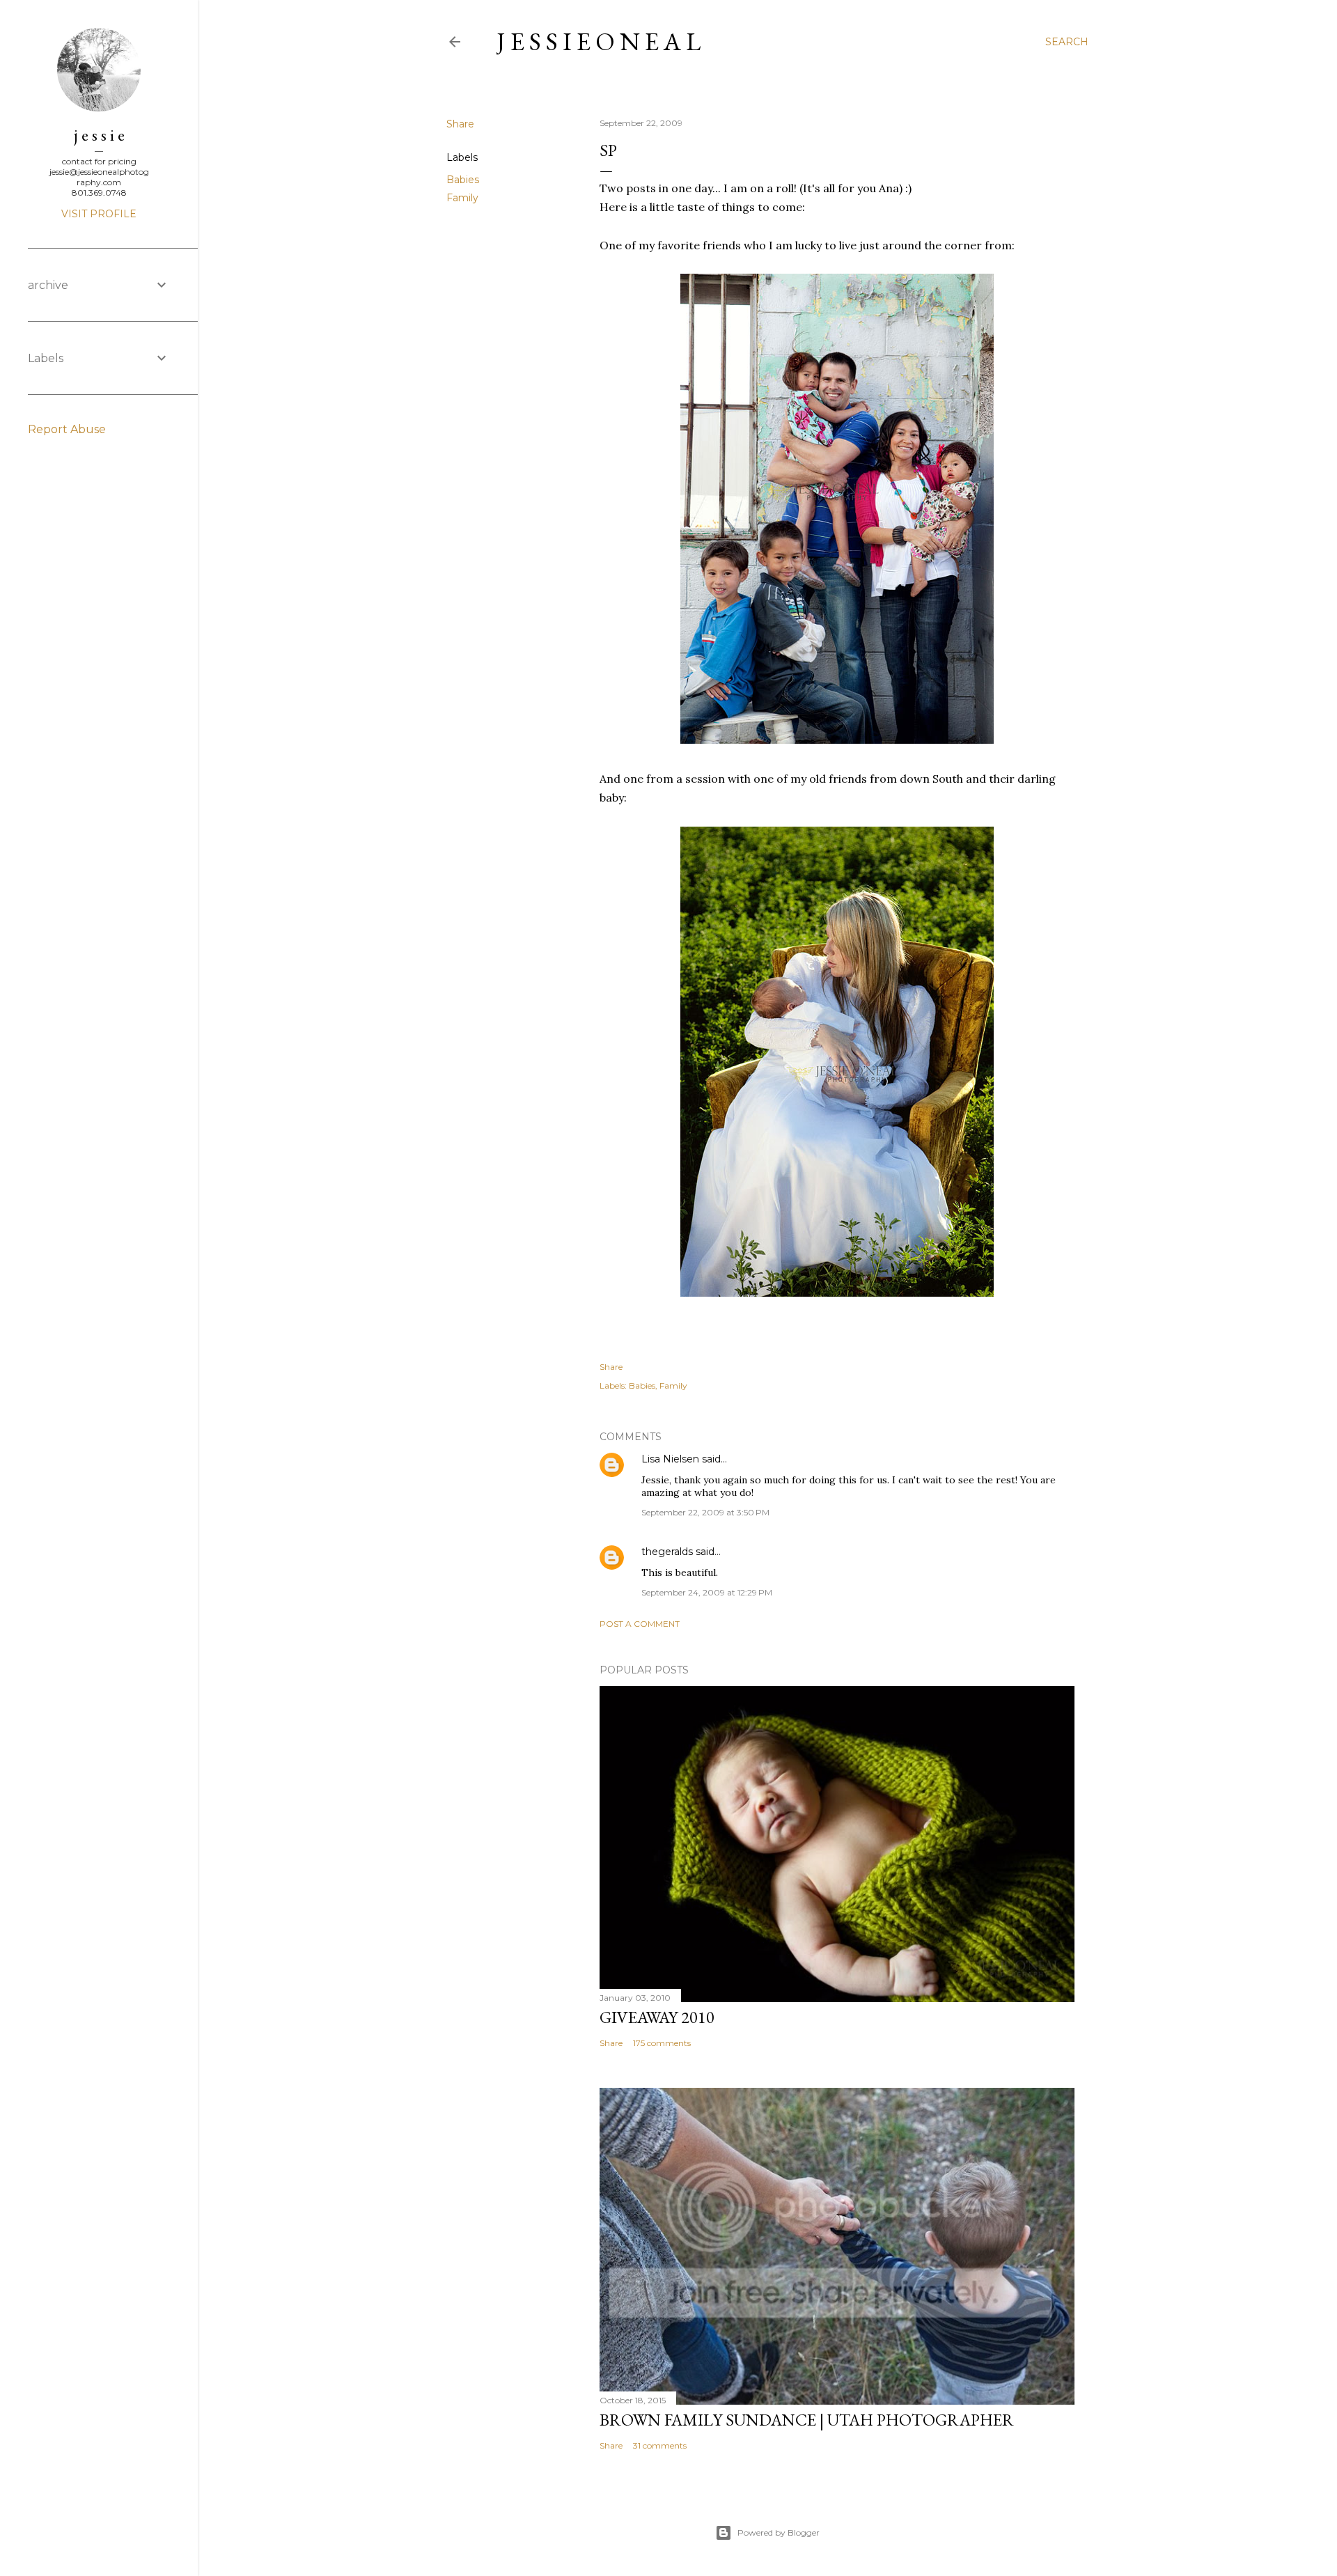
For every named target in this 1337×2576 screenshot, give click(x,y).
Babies (463, 180)
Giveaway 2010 (657, 2017)
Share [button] (460, 124)
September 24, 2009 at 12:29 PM (707, 1592)
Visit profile (99, 214)
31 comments (660, 2445)
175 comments (662, 2043)
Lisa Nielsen (670, 1459)
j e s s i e (99, 135)
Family (462, 198)
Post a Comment (640, 1624)
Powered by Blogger (779, 2532)
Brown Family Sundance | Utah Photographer (807, 2420)
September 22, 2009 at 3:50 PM (705, 1512)
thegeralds (667, 1552)
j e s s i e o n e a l (599, 41)
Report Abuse (67, 429)
